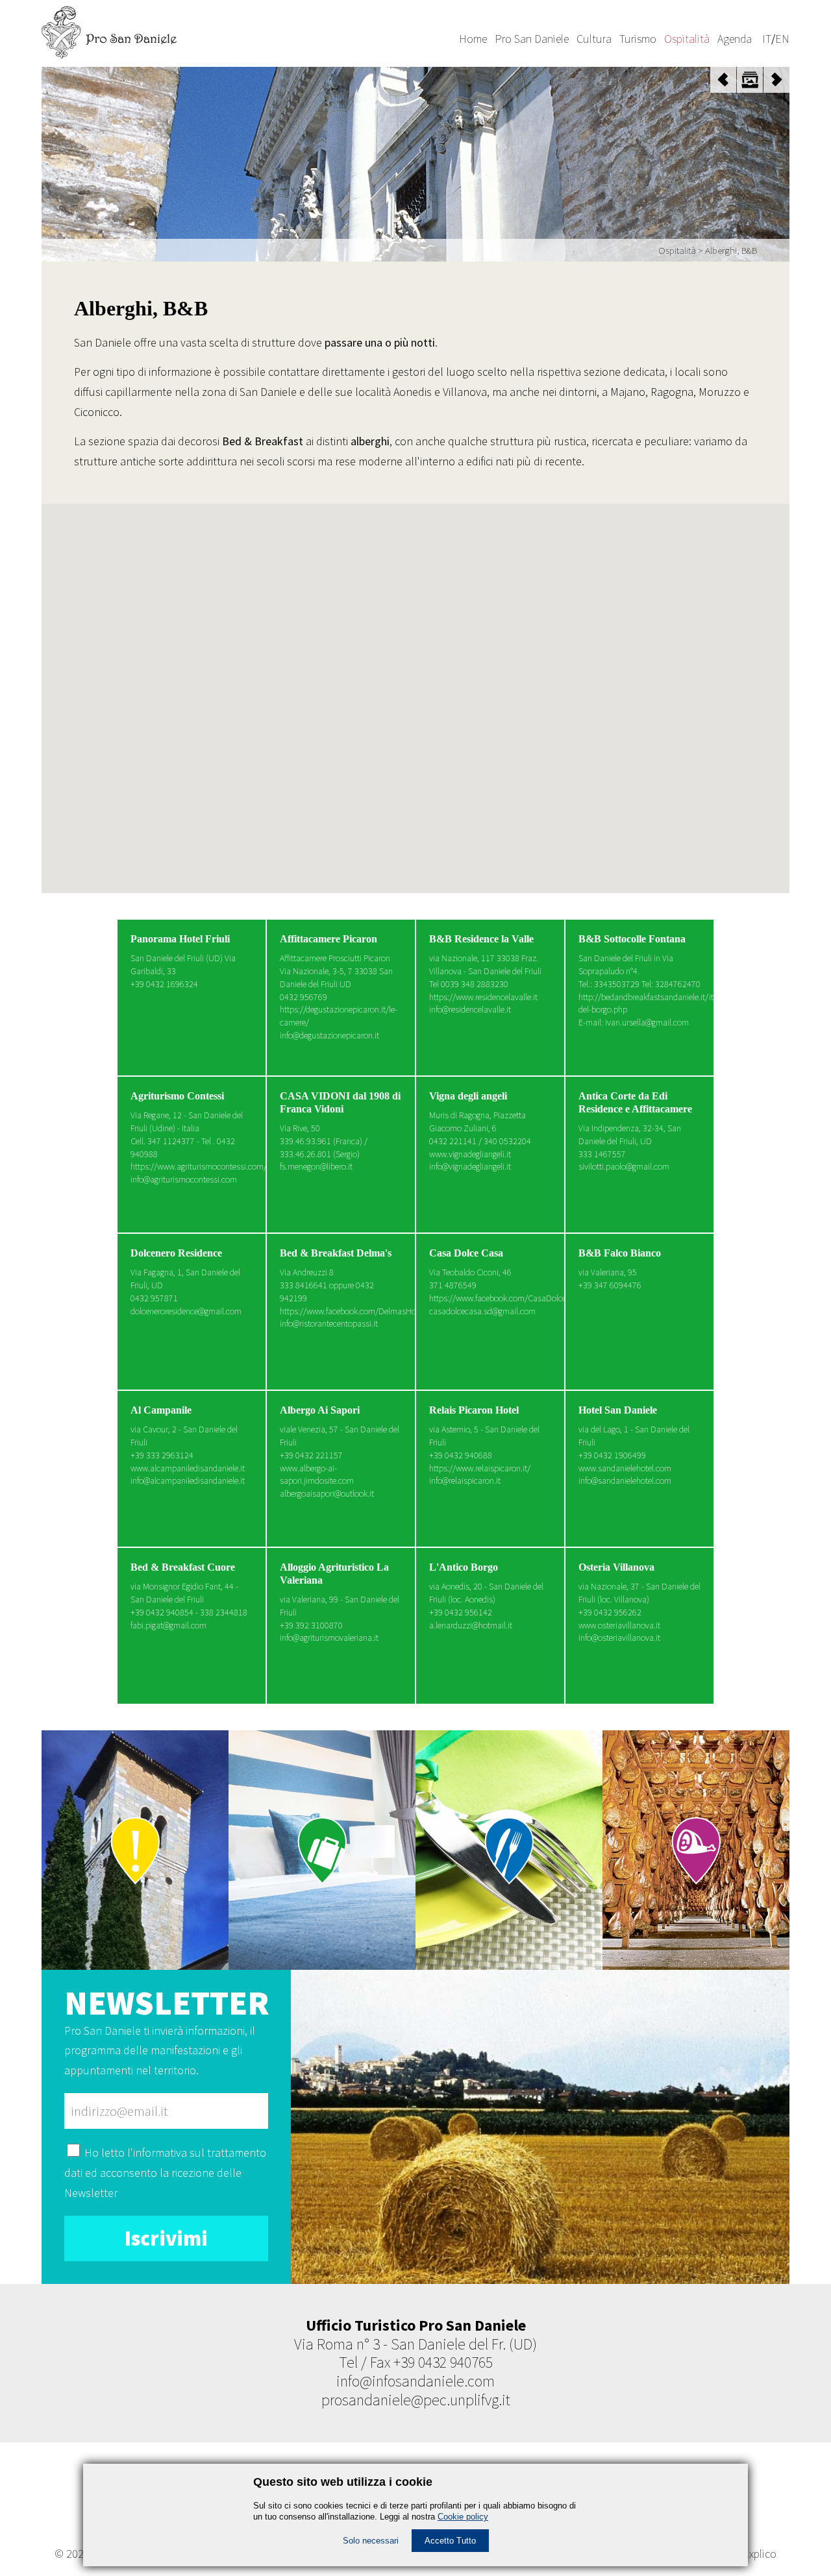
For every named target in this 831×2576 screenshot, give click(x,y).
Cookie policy (463, 2517)
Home (473, 39)
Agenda (735, 39)
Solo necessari (371, 2541)
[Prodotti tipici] (135, 1850)
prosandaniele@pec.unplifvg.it (416, 2400)
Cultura (594, 39)
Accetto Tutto (450, 2541)
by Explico (753, 2554)
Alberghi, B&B (731, 250)
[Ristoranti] (509, 1850)
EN (782, 39)
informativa (160, 2153)
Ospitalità (687, 39)
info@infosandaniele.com (415, 2381)
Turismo (638, 39)
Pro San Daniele (532, 39)
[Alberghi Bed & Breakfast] (322, 1850)
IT (767, 39)
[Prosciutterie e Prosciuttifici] (696, 1850)
